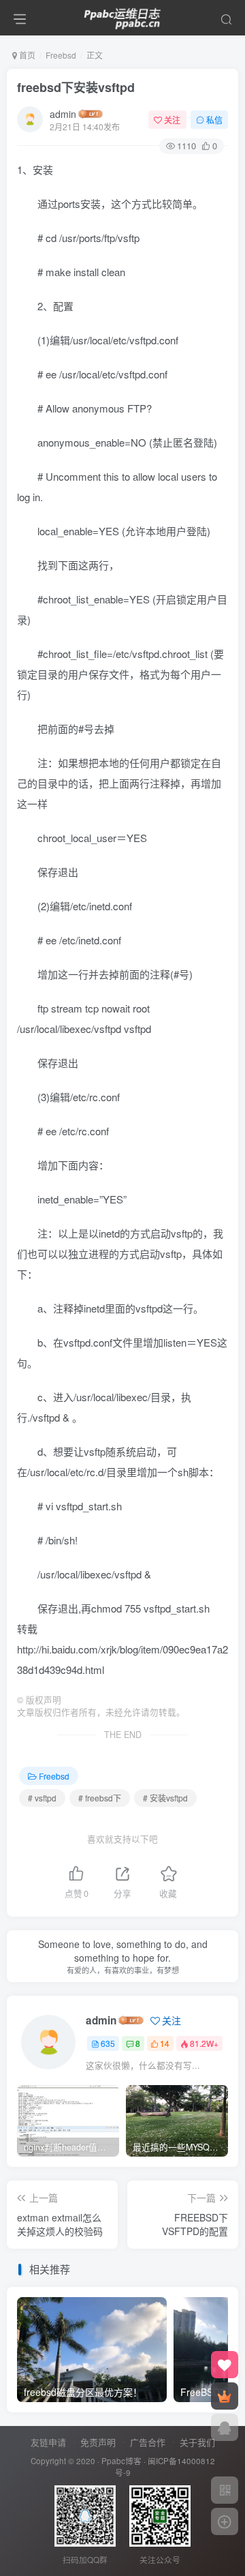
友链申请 (48, 2442)
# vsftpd (42, 1798)
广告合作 (148, 2442)
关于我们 (197, 2442)
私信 (214, 120)
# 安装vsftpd (165, 1798)
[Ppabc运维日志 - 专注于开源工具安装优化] (122, 16)
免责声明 (98, 2442)
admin (63, 114)
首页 (26, 55)
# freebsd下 (100, 1798)
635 (108, 2043)
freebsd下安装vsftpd (76, 87)
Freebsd (61, 55)
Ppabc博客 (121, 2461)
